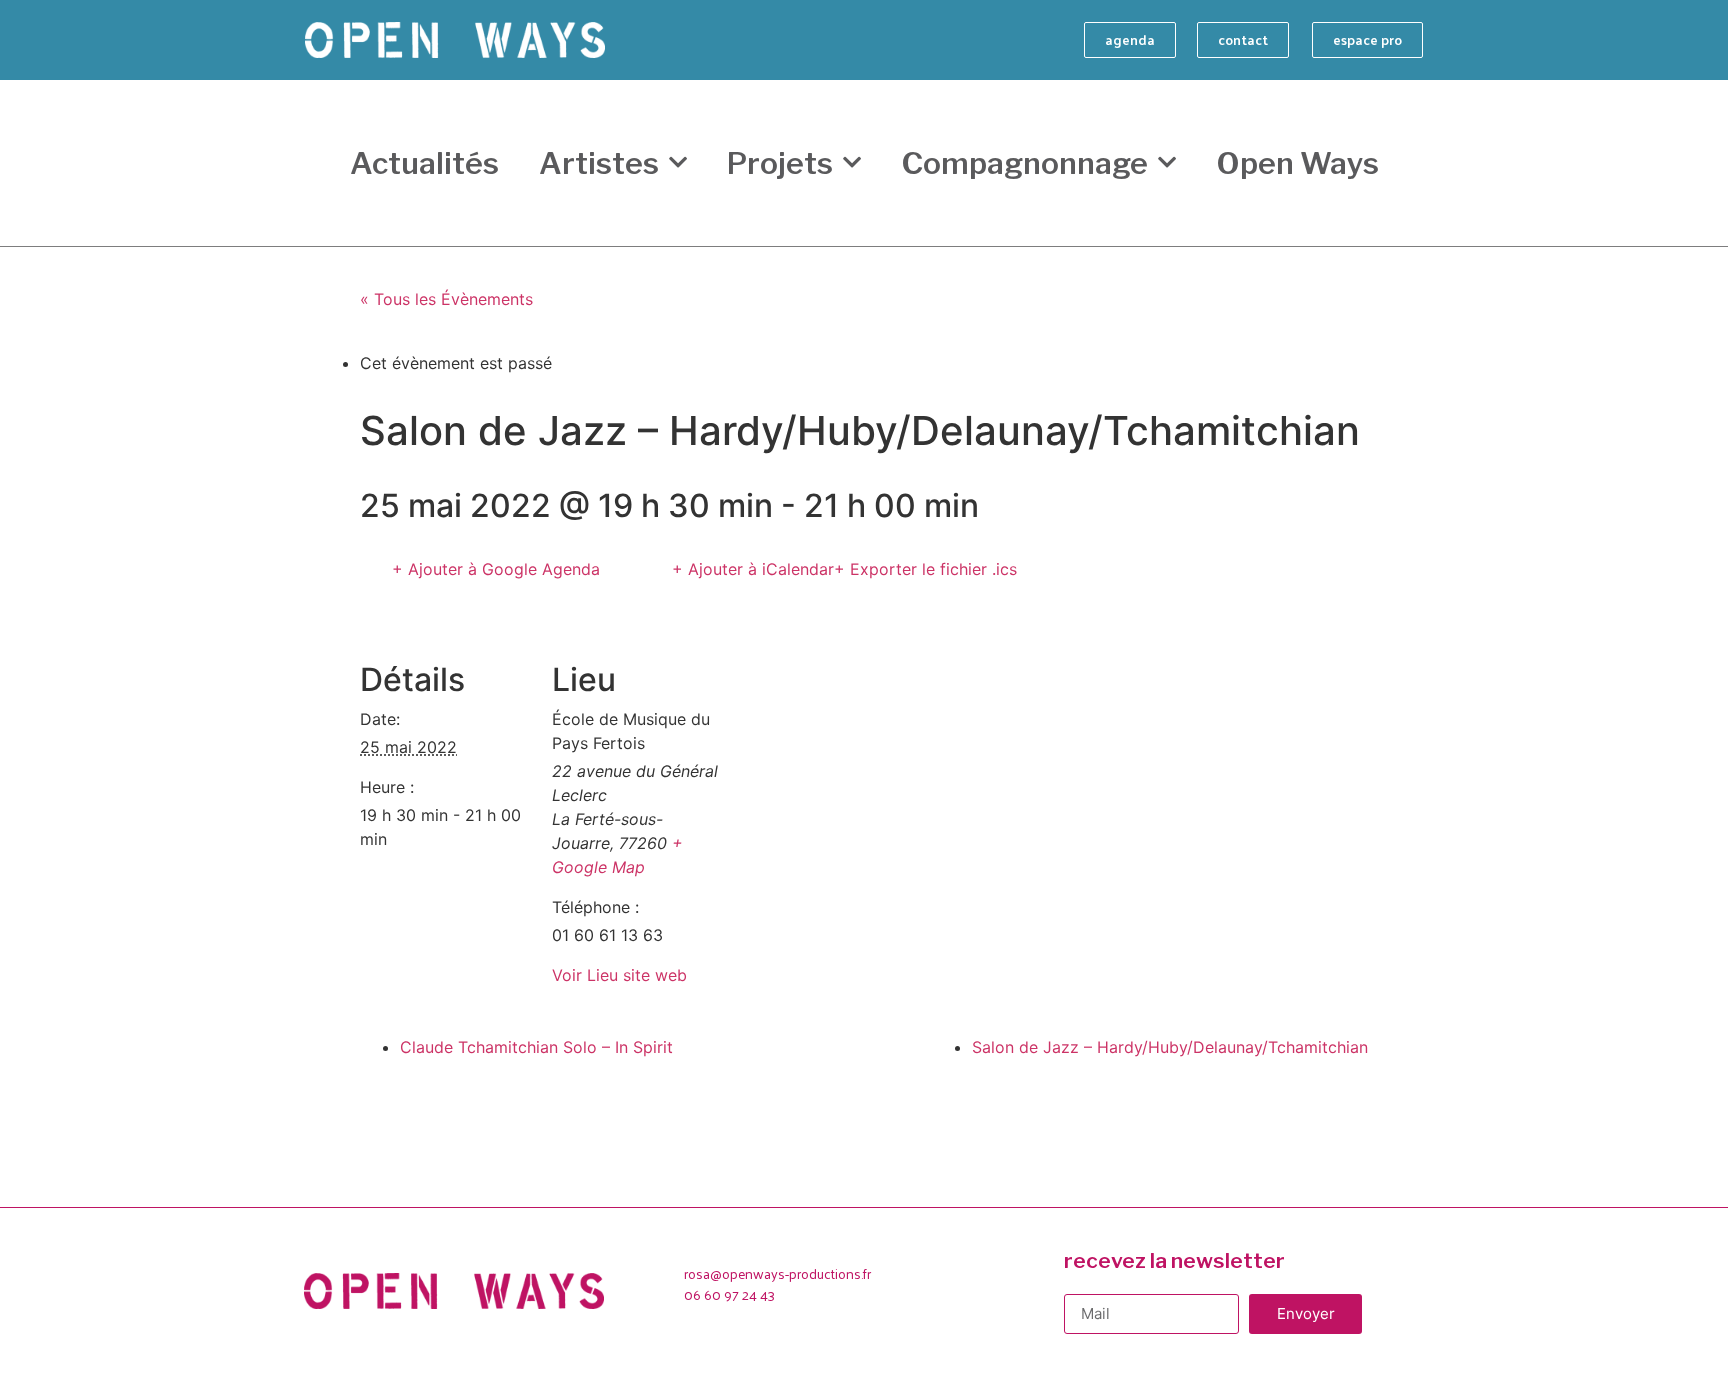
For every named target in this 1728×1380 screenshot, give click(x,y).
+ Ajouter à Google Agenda (496, 569)
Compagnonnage (1024, 163)
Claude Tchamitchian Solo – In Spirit (536, 1047)
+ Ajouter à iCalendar (753, 569)
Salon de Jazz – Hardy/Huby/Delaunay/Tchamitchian (1170, 1047)
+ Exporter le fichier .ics (925, 569)
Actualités (424, 163)
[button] (1130, 40)
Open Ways (1297, 163)
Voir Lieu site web (619, 975)
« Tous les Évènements (446, 299)
